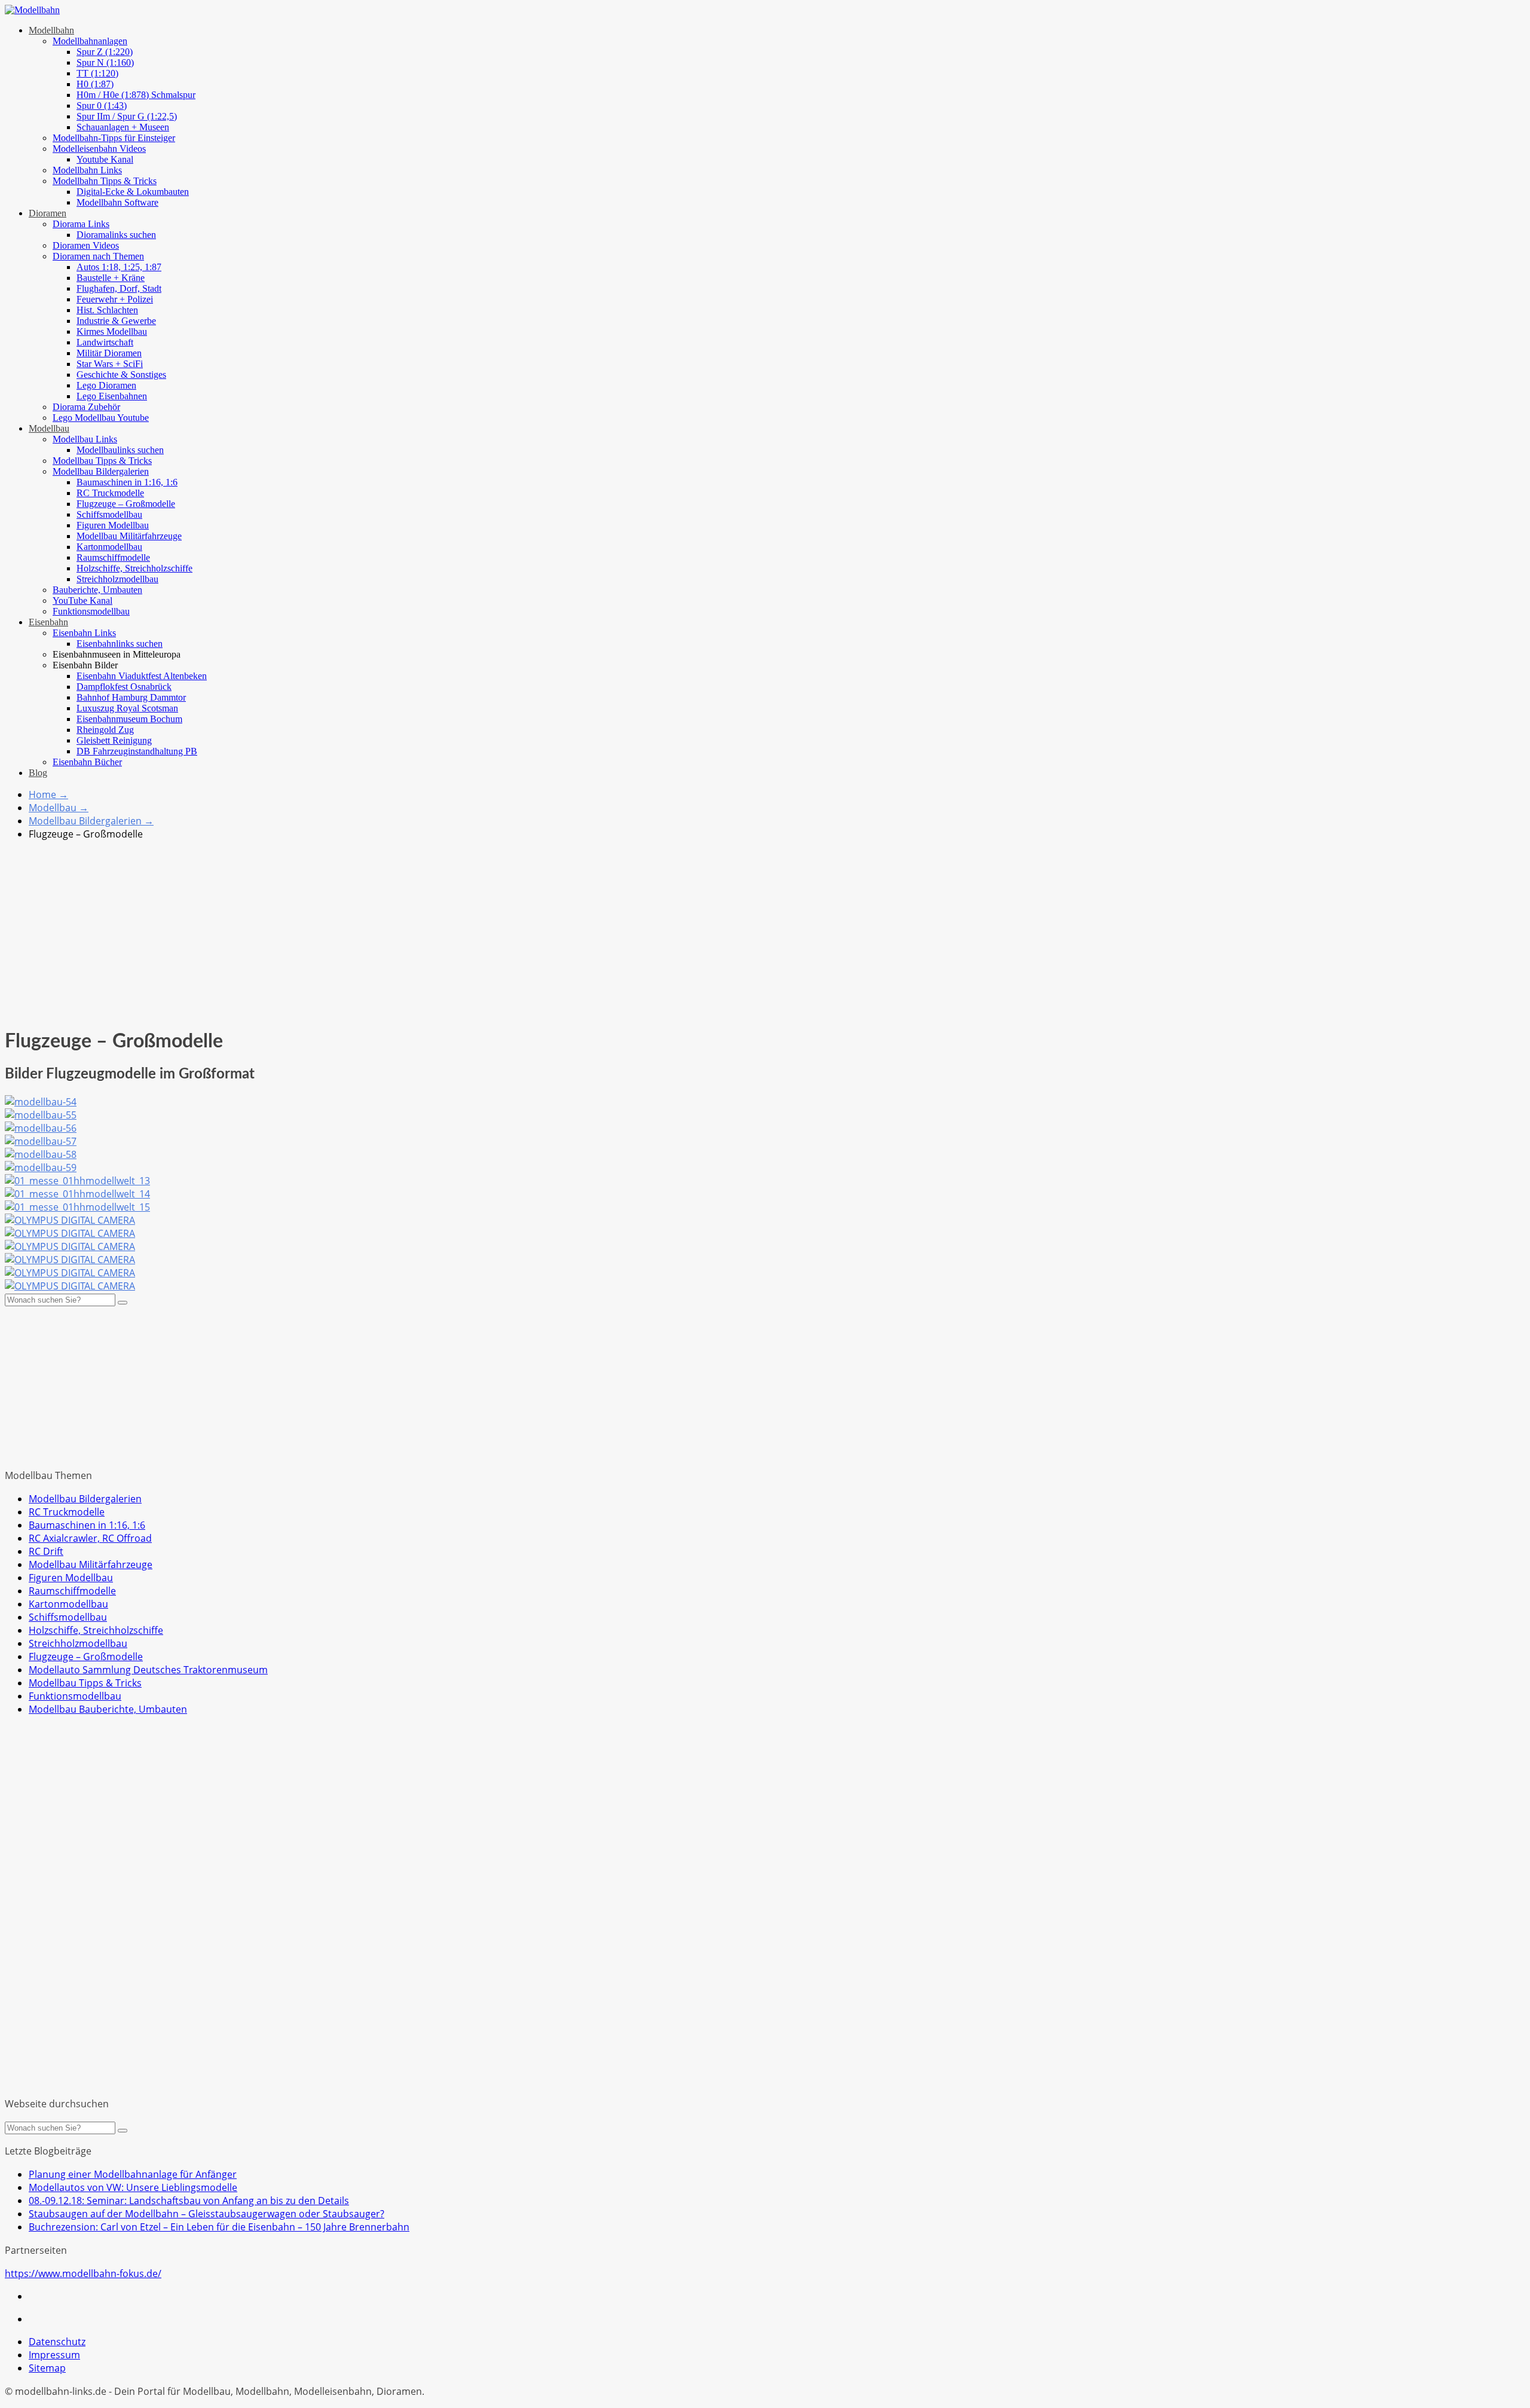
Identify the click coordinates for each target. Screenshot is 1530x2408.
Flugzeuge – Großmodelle (126, 504)
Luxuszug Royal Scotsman (127, 708)
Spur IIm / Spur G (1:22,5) (127, 116)
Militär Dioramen (109, 353)
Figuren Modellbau (113, 525)
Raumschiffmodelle (113, 557)
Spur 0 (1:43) (102, 106)
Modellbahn (51, 30)
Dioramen (48, 213)
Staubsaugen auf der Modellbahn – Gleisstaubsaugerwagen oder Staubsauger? (206, 2214)
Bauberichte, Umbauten (97, 590)
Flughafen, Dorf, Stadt (119, 288)
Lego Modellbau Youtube (101, 418)
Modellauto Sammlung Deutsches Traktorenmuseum (148, 1670)
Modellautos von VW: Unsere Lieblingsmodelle (133, 2187)
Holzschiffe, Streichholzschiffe (134, 568)
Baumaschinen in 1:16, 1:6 (127, 482)
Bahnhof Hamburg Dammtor (131, 697)
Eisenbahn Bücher (87, 762)
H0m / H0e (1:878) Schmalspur (136, 95)
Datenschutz (57, 2342)
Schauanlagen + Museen (123, 127)
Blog (38, 773)
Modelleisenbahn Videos (99, 149)
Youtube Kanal (105, 159)
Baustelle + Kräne (111, 278)
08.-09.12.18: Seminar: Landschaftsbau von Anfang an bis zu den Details (189, 2201)
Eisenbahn (48, 622)
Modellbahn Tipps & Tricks (105, 181)
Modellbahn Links (87, 170)
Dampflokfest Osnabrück (124, 687)
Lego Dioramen (106, 385)
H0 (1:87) (95, 84)
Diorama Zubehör (86, 407)
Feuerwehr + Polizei (115, 299)
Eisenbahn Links (84, 633)
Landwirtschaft (105, 342)
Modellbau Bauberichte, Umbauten (108, 1709)
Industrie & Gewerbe (116, 321)
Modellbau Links (85, 439)
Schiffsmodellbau (109, 514)
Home (48, 794)
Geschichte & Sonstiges (121, 375)
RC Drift (46, 1551)
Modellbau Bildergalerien (101, 471)
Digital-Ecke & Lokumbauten (133, 192)
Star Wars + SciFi (110, 364)
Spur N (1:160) (105, 62)
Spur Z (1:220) (105, 52)
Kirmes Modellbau (112, 331)
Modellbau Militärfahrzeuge (129, 536)
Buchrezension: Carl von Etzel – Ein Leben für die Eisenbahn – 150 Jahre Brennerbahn (219, 2227)
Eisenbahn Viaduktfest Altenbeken (142, 676)
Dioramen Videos (86, 245)
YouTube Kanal (82, 601)
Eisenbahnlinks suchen (120, 644)
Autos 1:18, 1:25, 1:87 (119, 267)
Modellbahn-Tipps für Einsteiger (114, 138)
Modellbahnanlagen (90, 41)
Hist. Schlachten (107, 310)
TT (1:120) (97, 73)
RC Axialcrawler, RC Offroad (90, 1538)
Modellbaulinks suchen (120, 450)
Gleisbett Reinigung (114, 740)
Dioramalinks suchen (116, 235)
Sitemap (47, 2368)
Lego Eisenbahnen (112, 396)
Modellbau (49, 428)
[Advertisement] (765, 934)
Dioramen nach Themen (98, 256)
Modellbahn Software (117, 202)
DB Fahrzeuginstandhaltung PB (137, 751)
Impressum (54, 2355)
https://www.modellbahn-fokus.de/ (83, 2273)
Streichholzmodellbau (117, 579)
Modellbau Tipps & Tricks (102, 461)
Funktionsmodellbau (91, 611)
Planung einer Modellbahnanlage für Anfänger (133, 2174)
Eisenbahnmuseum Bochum (129, 719)
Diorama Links (81, 224)
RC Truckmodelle (110, 493)
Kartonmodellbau (109, 547)
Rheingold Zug (105, 730)
